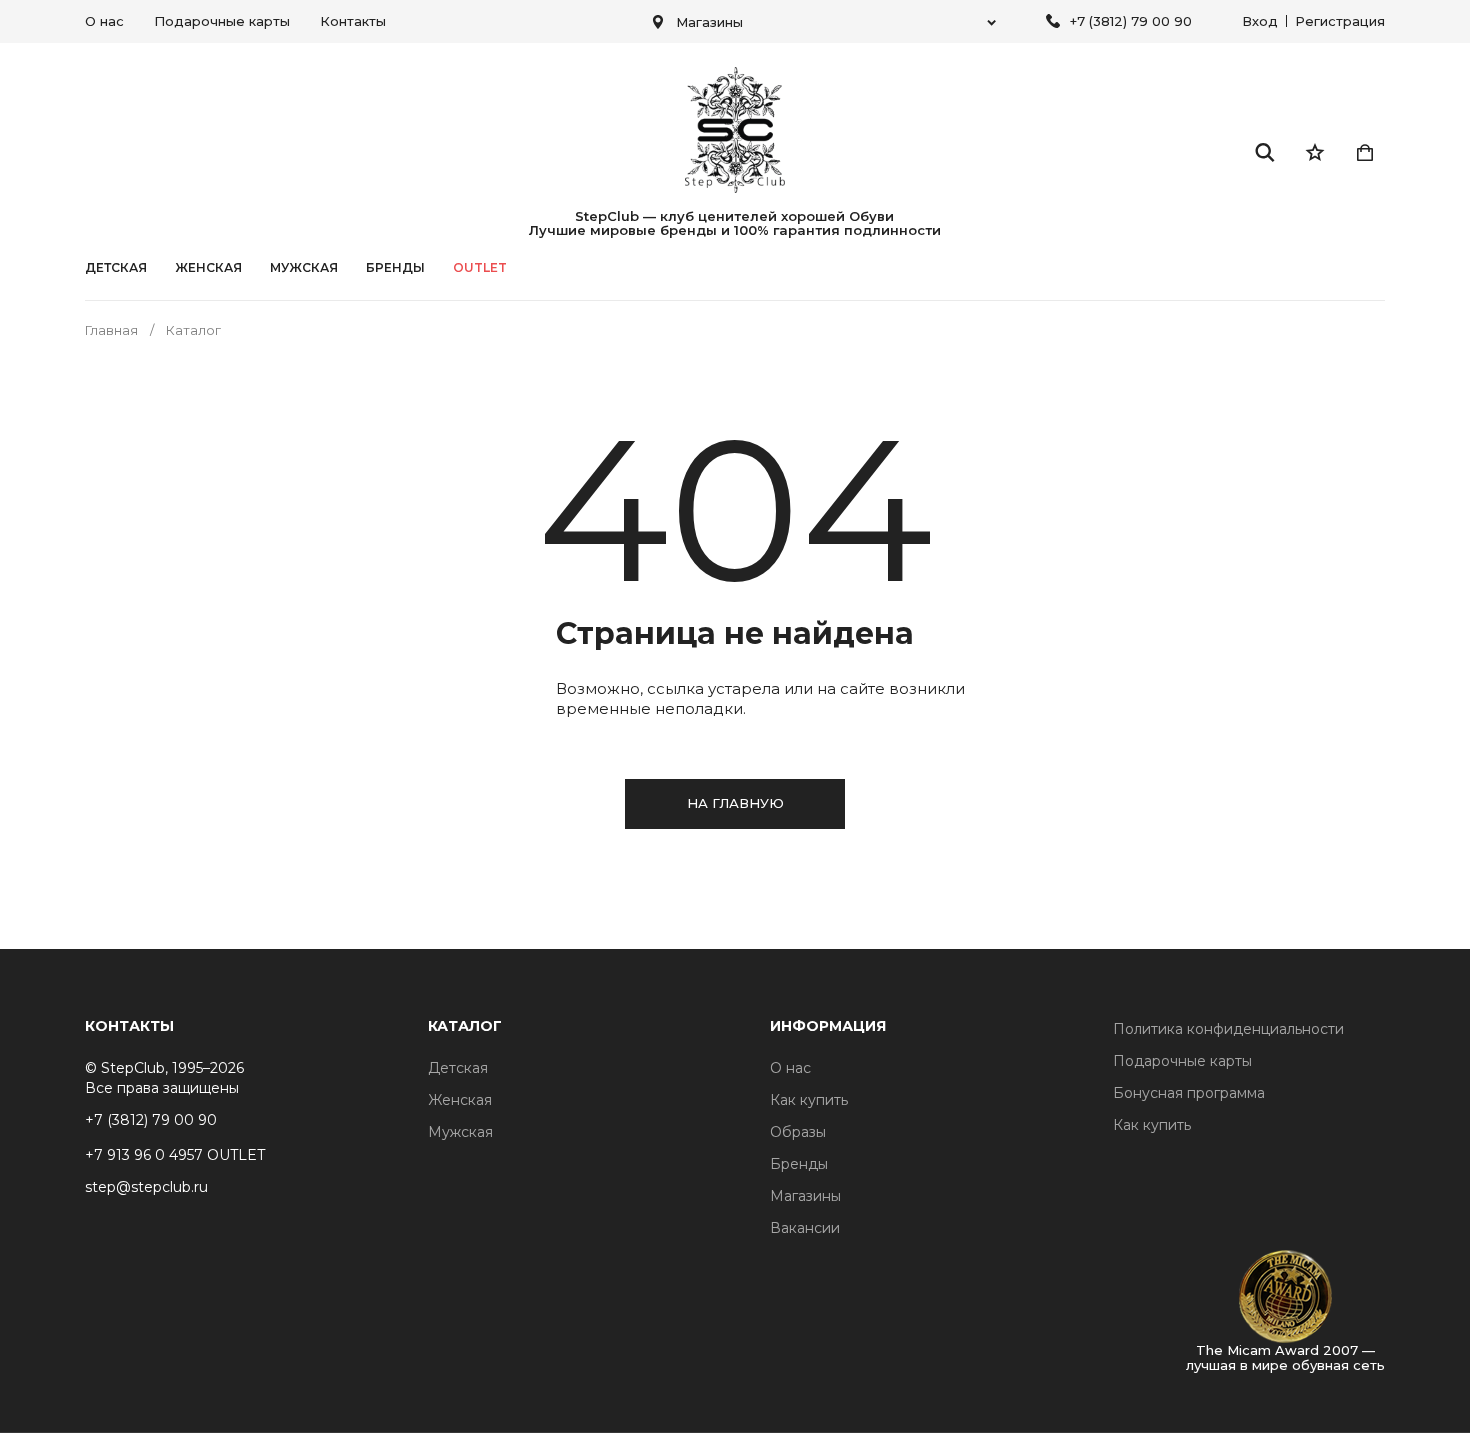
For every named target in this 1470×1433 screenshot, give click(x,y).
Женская (208, 268)
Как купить (809, 1100)
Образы (798, 1132)
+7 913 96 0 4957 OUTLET (175, 1155)
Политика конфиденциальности (1228, 1029)
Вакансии (805, 1228)
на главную (735, 803)
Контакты (353, 21)
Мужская (304, 268)
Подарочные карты (222, 21)
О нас (104, 21)
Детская (116, 268)
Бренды (799, 1164)
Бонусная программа (1189, 1093)
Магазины (805, 1196)
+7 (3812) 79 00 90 (1131, 21)
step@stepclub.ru (146, 1187)
